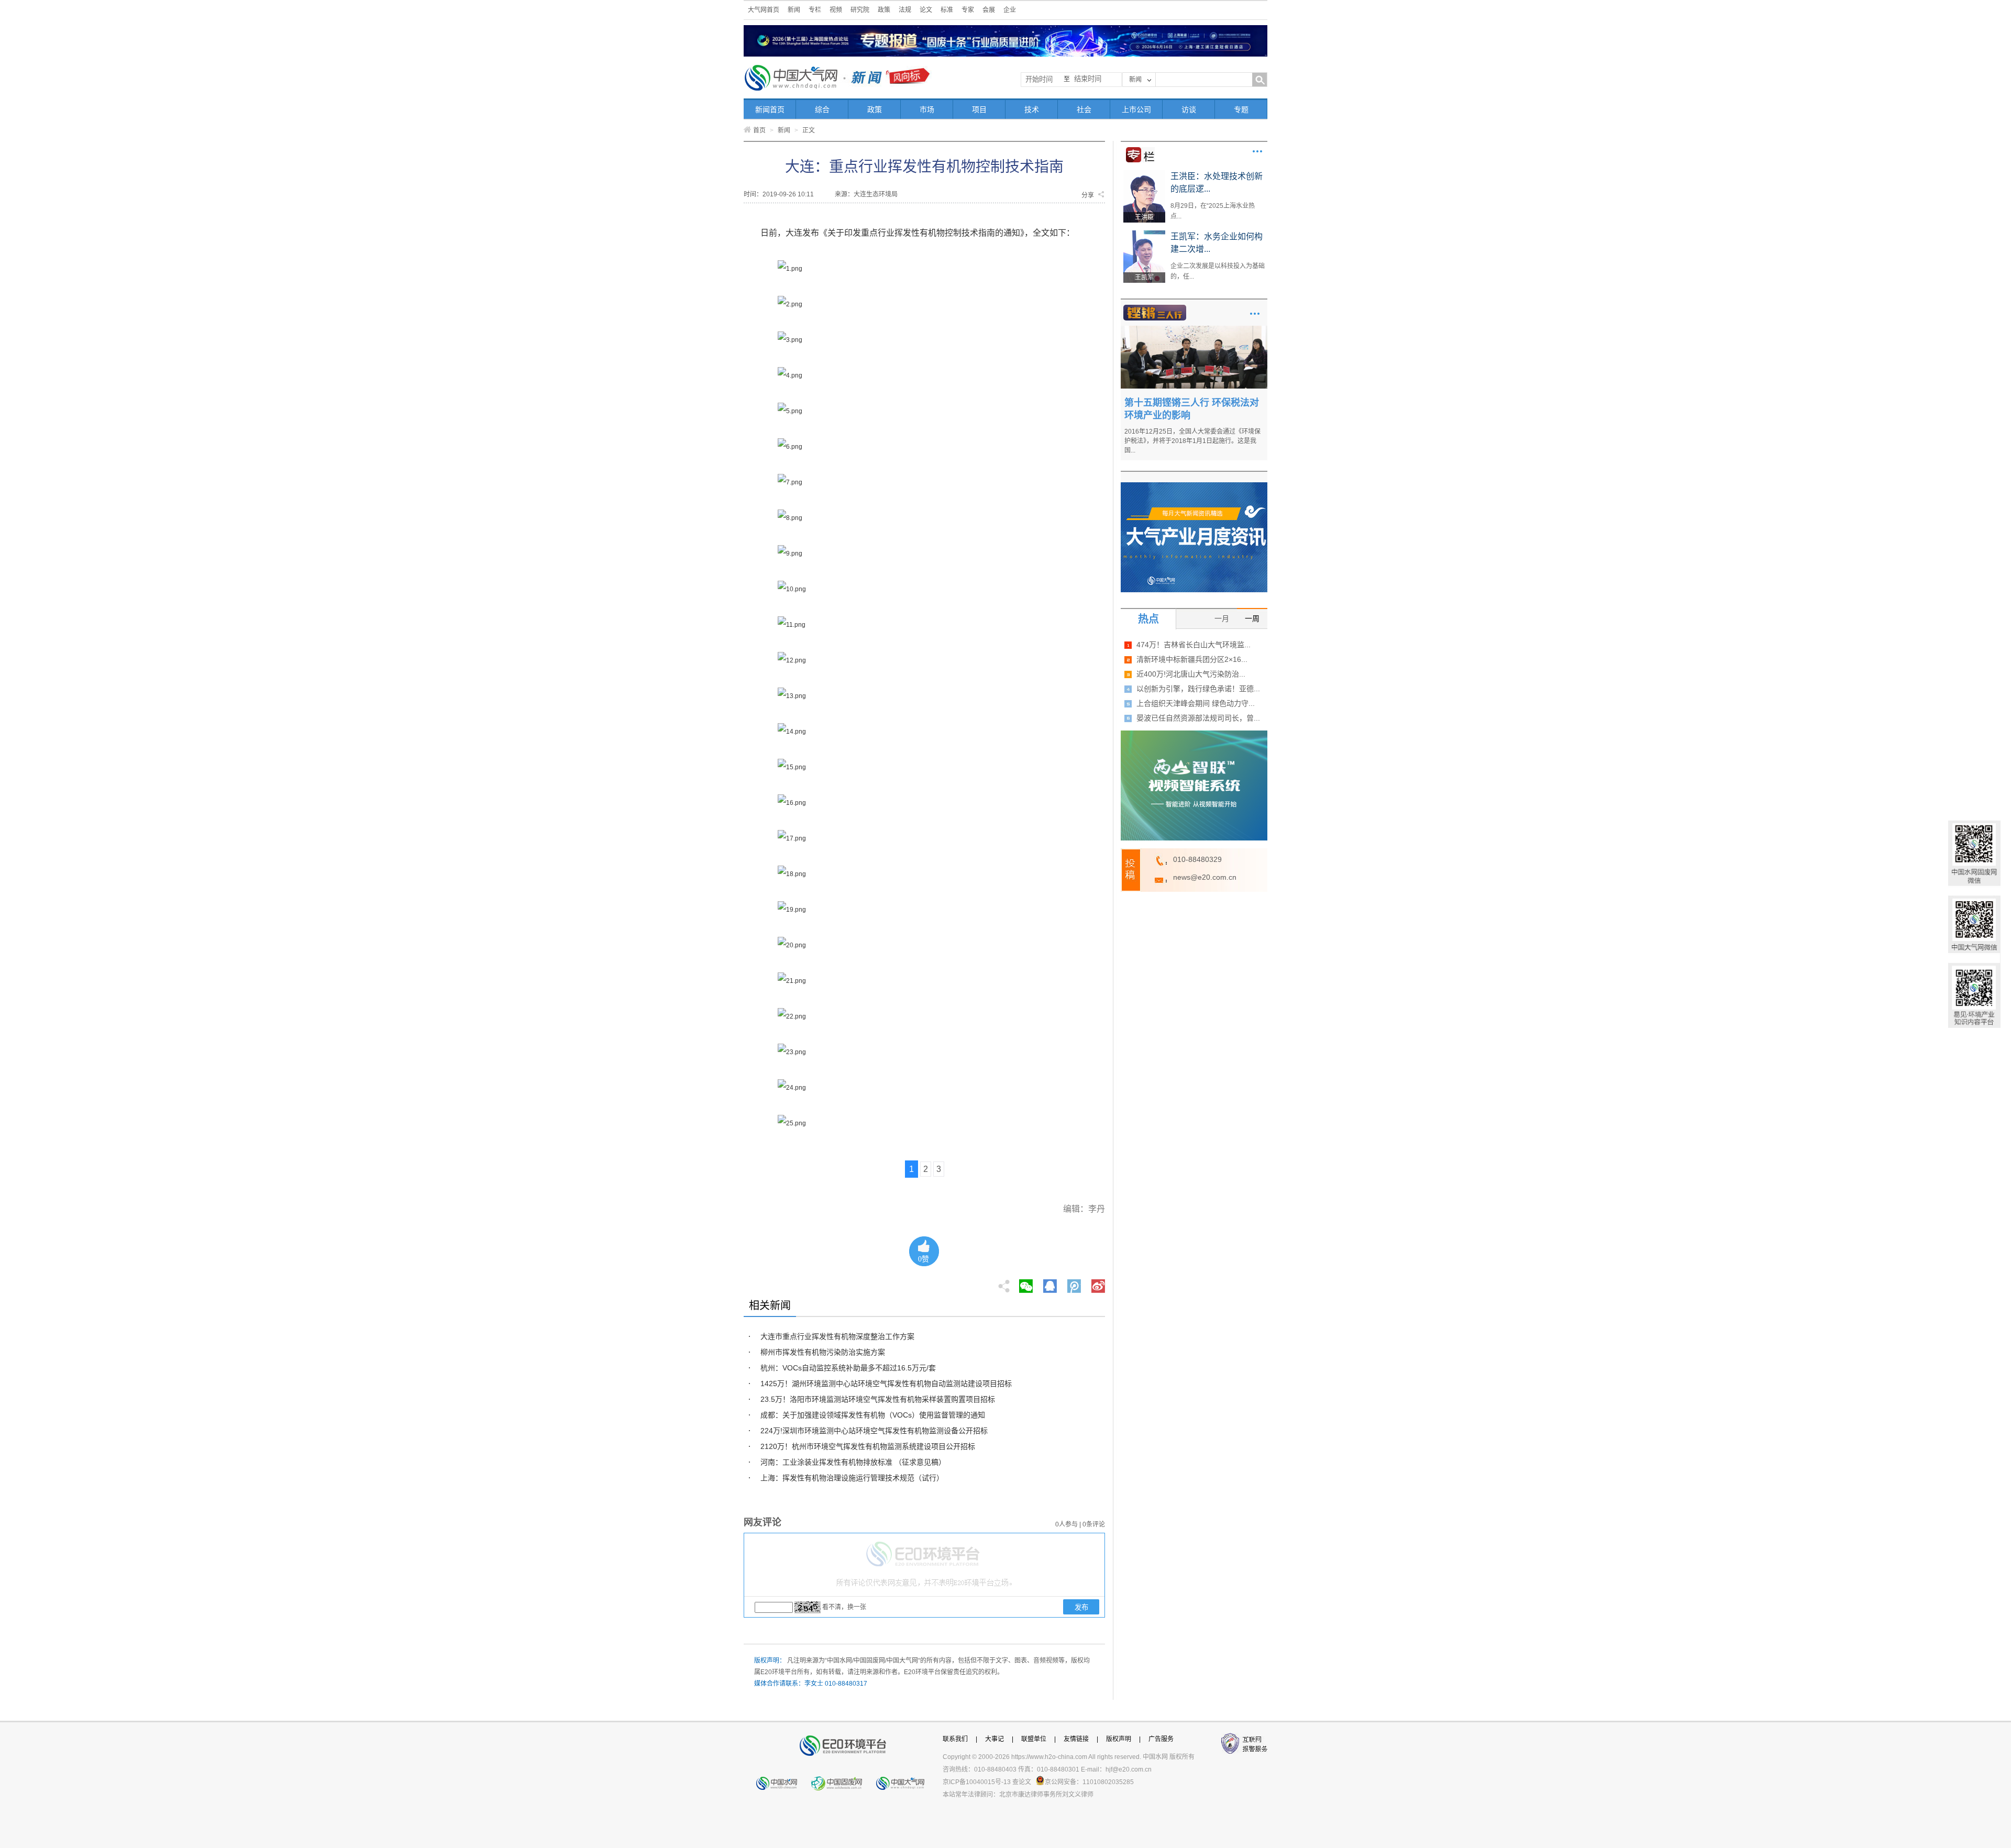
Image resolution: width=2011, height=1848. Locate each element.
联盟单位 (1034, 1739)
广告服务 (1161, 1739)
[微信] (1026, 1283)
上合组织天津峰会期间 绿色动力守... (1196, 703)
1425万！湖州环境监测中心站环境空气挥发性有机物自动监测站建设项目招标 (886, 1384)
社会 (1084, 109)
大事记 (995, 1739)
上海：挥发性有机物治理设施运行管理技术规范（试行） (852, 1478)
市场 (927, 109)
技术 (1032, 109)
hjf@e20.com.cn (1129, 1769)
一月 (1222, 618)
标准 (947, 10)
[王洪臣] (1144, 174)
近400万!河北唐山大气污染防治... (1191, 674)
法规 (905, 10)
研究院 (860, 10)
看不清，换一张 (844, 1607)
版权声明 (1119, 1739)
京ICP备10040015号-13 (977, 1782)
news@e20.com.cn (1205, 877)
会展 (989, 10)
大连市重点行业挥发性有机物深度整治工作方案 (837, 1336)
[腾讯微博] (1075, 1283)
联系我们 (955, 1739)
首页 (759, 130)
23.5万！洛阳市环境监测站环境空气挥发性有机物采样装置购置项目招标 (878, 1399)
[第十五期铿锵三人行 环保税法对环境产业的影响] (1194, 329)
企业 (1010, 10)
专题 (1241, 109)
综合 (822, 109)
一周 (1252, 618)
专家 (968, 10)
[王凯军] (1144, 234)
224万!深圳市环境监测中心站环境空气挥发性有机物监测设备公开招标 (874, 1431)
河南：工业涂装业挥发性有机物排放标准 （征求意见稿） (853, 1462)
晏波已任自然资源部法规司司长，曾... (1198, 718)
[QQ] (1050, 1283)
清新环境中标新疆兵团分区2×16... (1192, 659)
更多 (1257, 151)
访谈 (1189, 109)
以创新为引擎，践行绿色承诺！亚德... (1198, 689)
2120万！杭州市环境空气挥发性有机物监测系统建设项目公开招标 (868, 1446)
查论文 (1022, 1782)
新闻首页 (770, 109)
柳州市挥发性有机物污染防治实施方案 (823, 1352)
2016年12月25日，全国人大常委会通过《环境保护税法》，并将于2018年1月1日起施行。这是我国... (1192, 441)
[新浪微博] (1098, 1283)
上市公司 (1136, 109)
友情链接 (1076, 1739)
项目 (979, 109)
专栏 (815, 10)
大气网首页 (764, 10)
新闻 (794, 10)
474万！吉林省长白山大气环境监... (1194, 645)
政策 (884, 10)
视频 (836, 10)
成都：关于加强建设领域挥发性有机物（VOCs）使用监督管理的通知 (873, 1415)
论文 (926, 10)
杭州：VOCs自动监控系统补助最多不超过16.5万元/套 (848, 1368)
